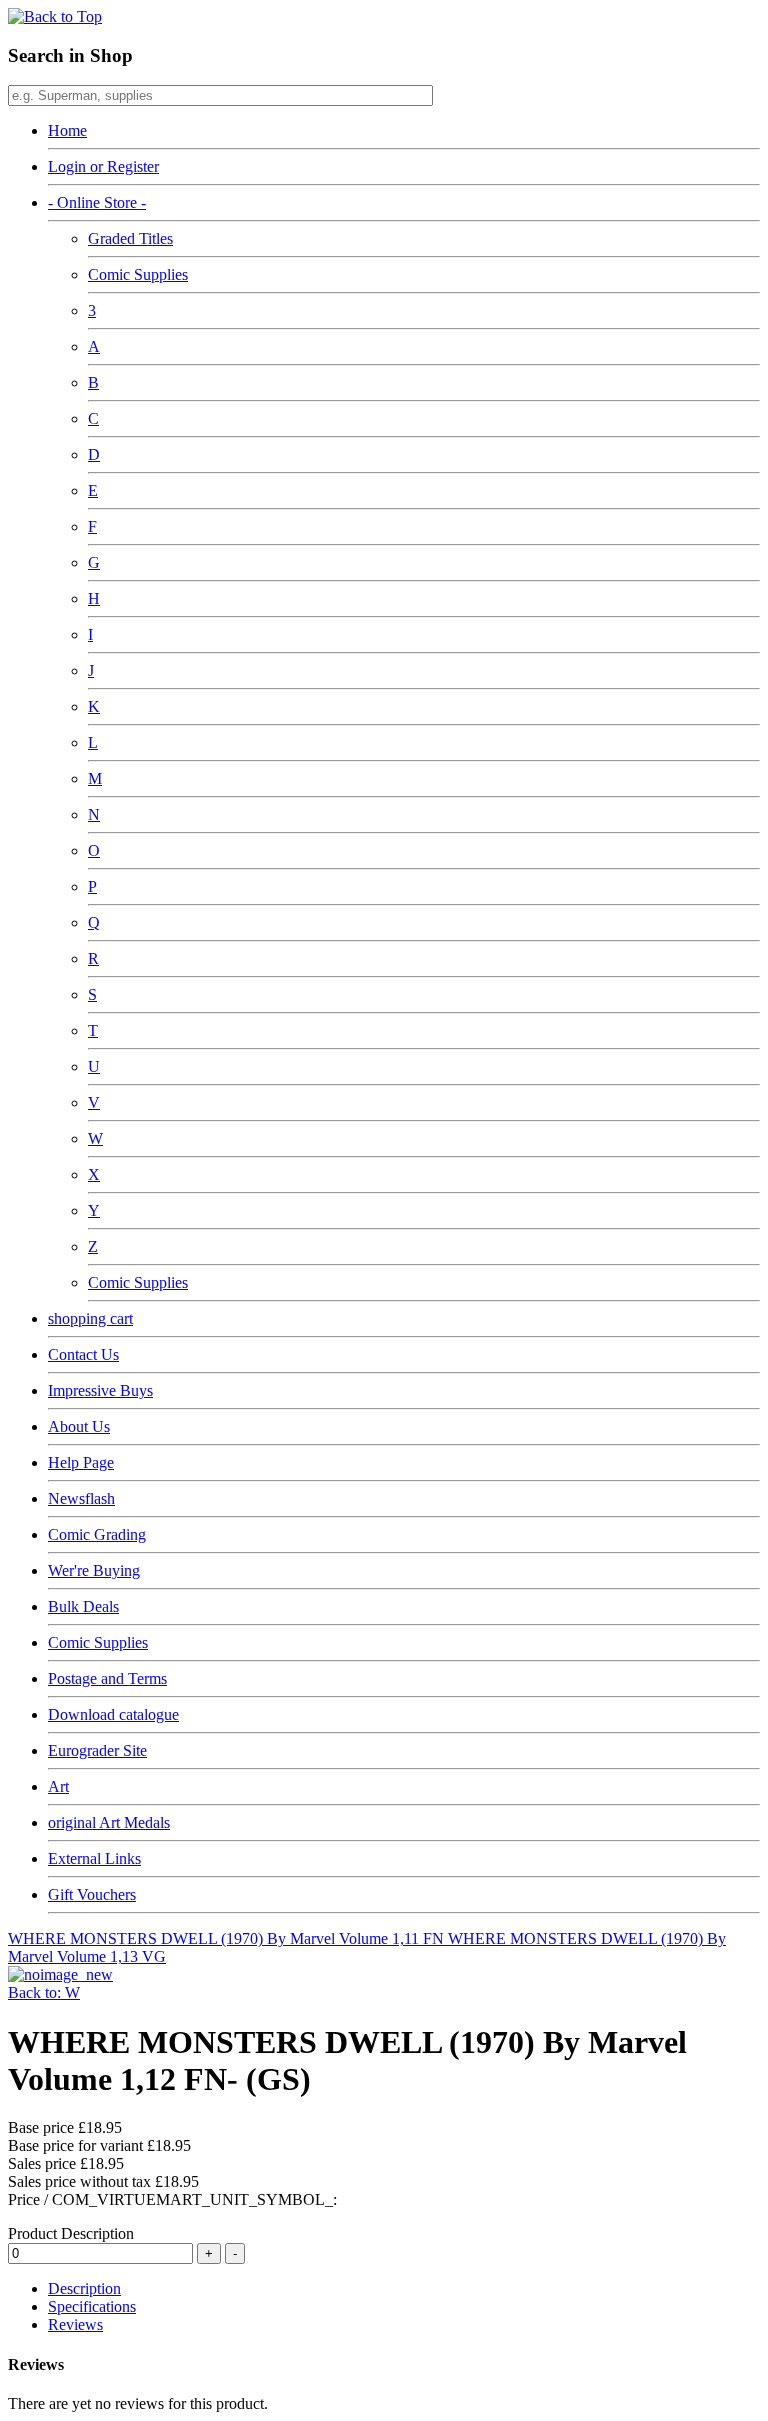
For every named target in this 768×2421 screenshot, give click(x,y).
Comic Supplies (138, 274)
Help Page (81, 1462)
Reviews (75, 2324)
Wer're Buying (94, 1570)
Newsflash (81, 1498)
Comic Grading (97, 1534)
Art (58, 1786)
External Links (94, 1858)
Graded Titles (130, 238)
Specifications (92, 2306)
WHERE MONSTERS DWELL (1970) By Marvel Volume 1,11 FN (228, 1938)
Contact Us (83, 1354)
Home (67, 130)
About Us (79, 1426)
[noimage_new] (60, 1974)
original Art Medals (109, 1822)
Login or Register (103, 166)
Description (84, 2288)
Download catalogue (113, 1714)
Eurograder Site (97, 1750)
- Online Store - (97, 202)
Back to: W (44, 1992)
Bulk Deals (83, 1606)
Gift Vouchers (92, 1894)
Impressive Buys (100, 1390)
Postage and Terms (107, 1678)
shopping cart (90, 1318)
